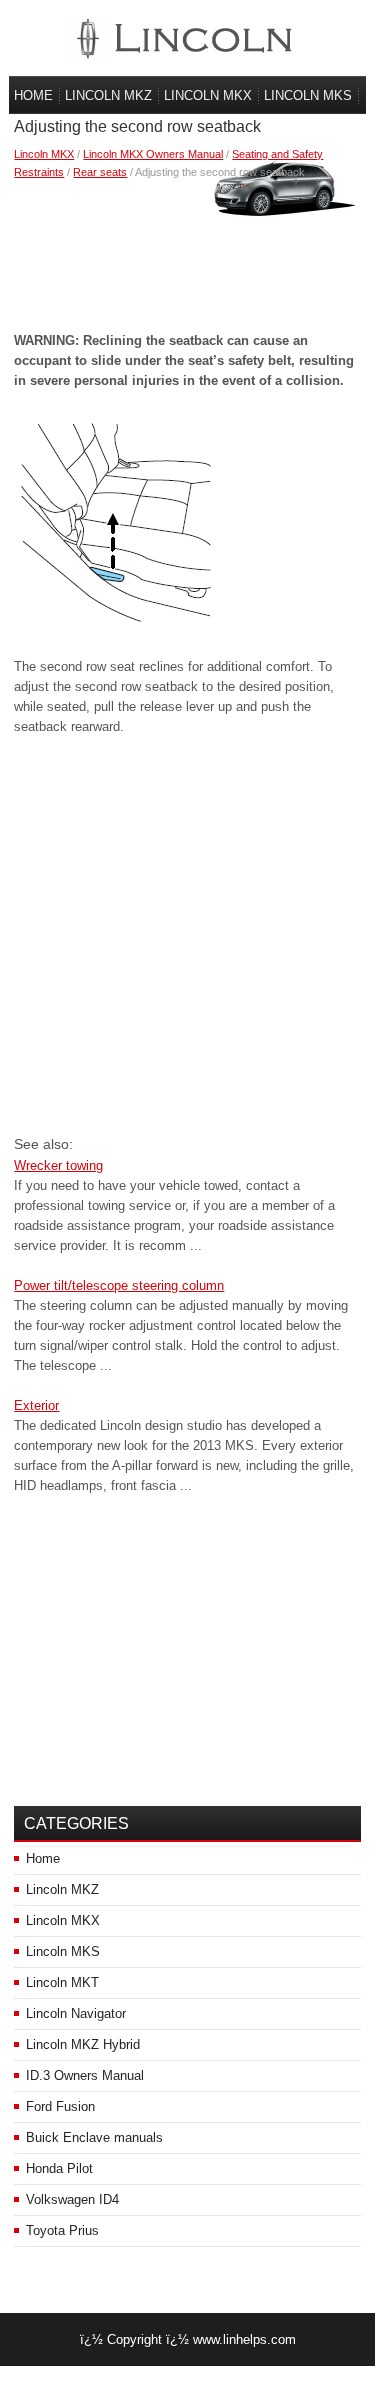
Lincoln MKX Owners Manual (153, 154)
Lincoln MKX (208, 95)
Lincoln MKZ (108, 95)
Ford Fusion (60, 2106)
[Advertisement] (187, 251)
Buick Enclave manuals (94, 2137)
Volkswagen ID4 (72, 2199)
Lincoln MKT (62, 1982)
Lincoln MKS (308, 95)
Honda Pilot (59, 2168)
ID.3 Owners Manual (85, 2075)
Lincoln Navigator (76, 2013)
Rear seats (100, 172)
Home (33, 95)
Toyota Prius (62, 2230)
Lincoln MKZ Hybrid (83, 2044)
